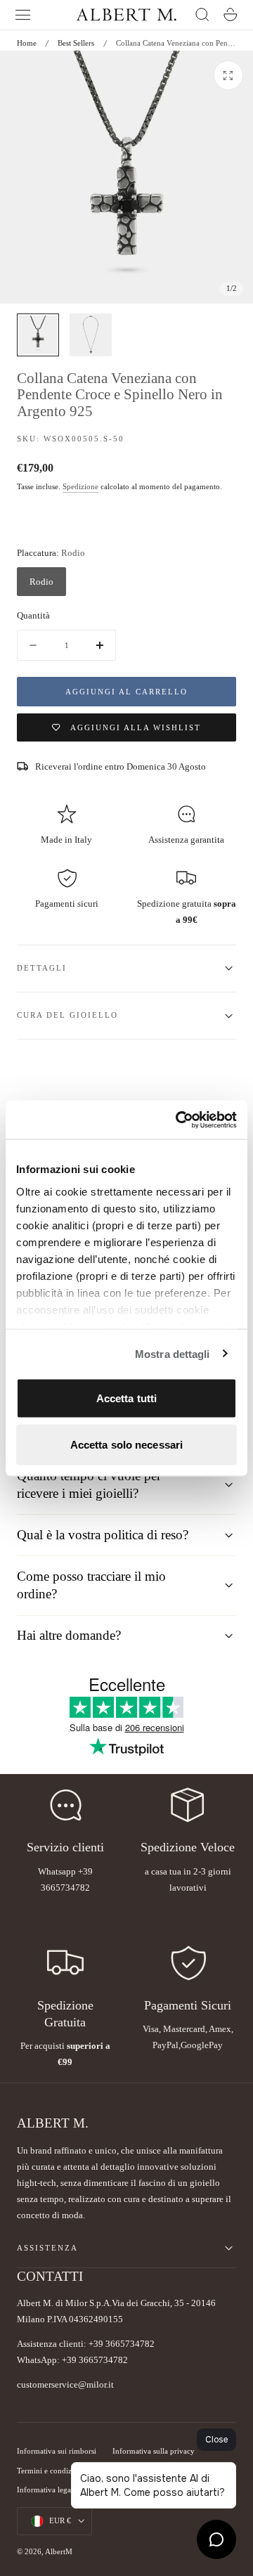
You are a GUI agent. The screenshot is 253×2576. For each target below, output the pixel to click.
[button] (23, 15)
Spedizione (80, 487)
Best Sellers (76, 43)
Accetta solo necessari (126, 1444)
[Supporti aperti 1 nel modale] (228, 75)
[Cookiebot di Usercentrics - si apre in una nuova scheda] (179, 1120)
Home (27, 43)
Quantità (33, 615)
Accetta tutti (126, 1398)
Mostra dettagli (173, 1353)
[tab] (38, 335)
